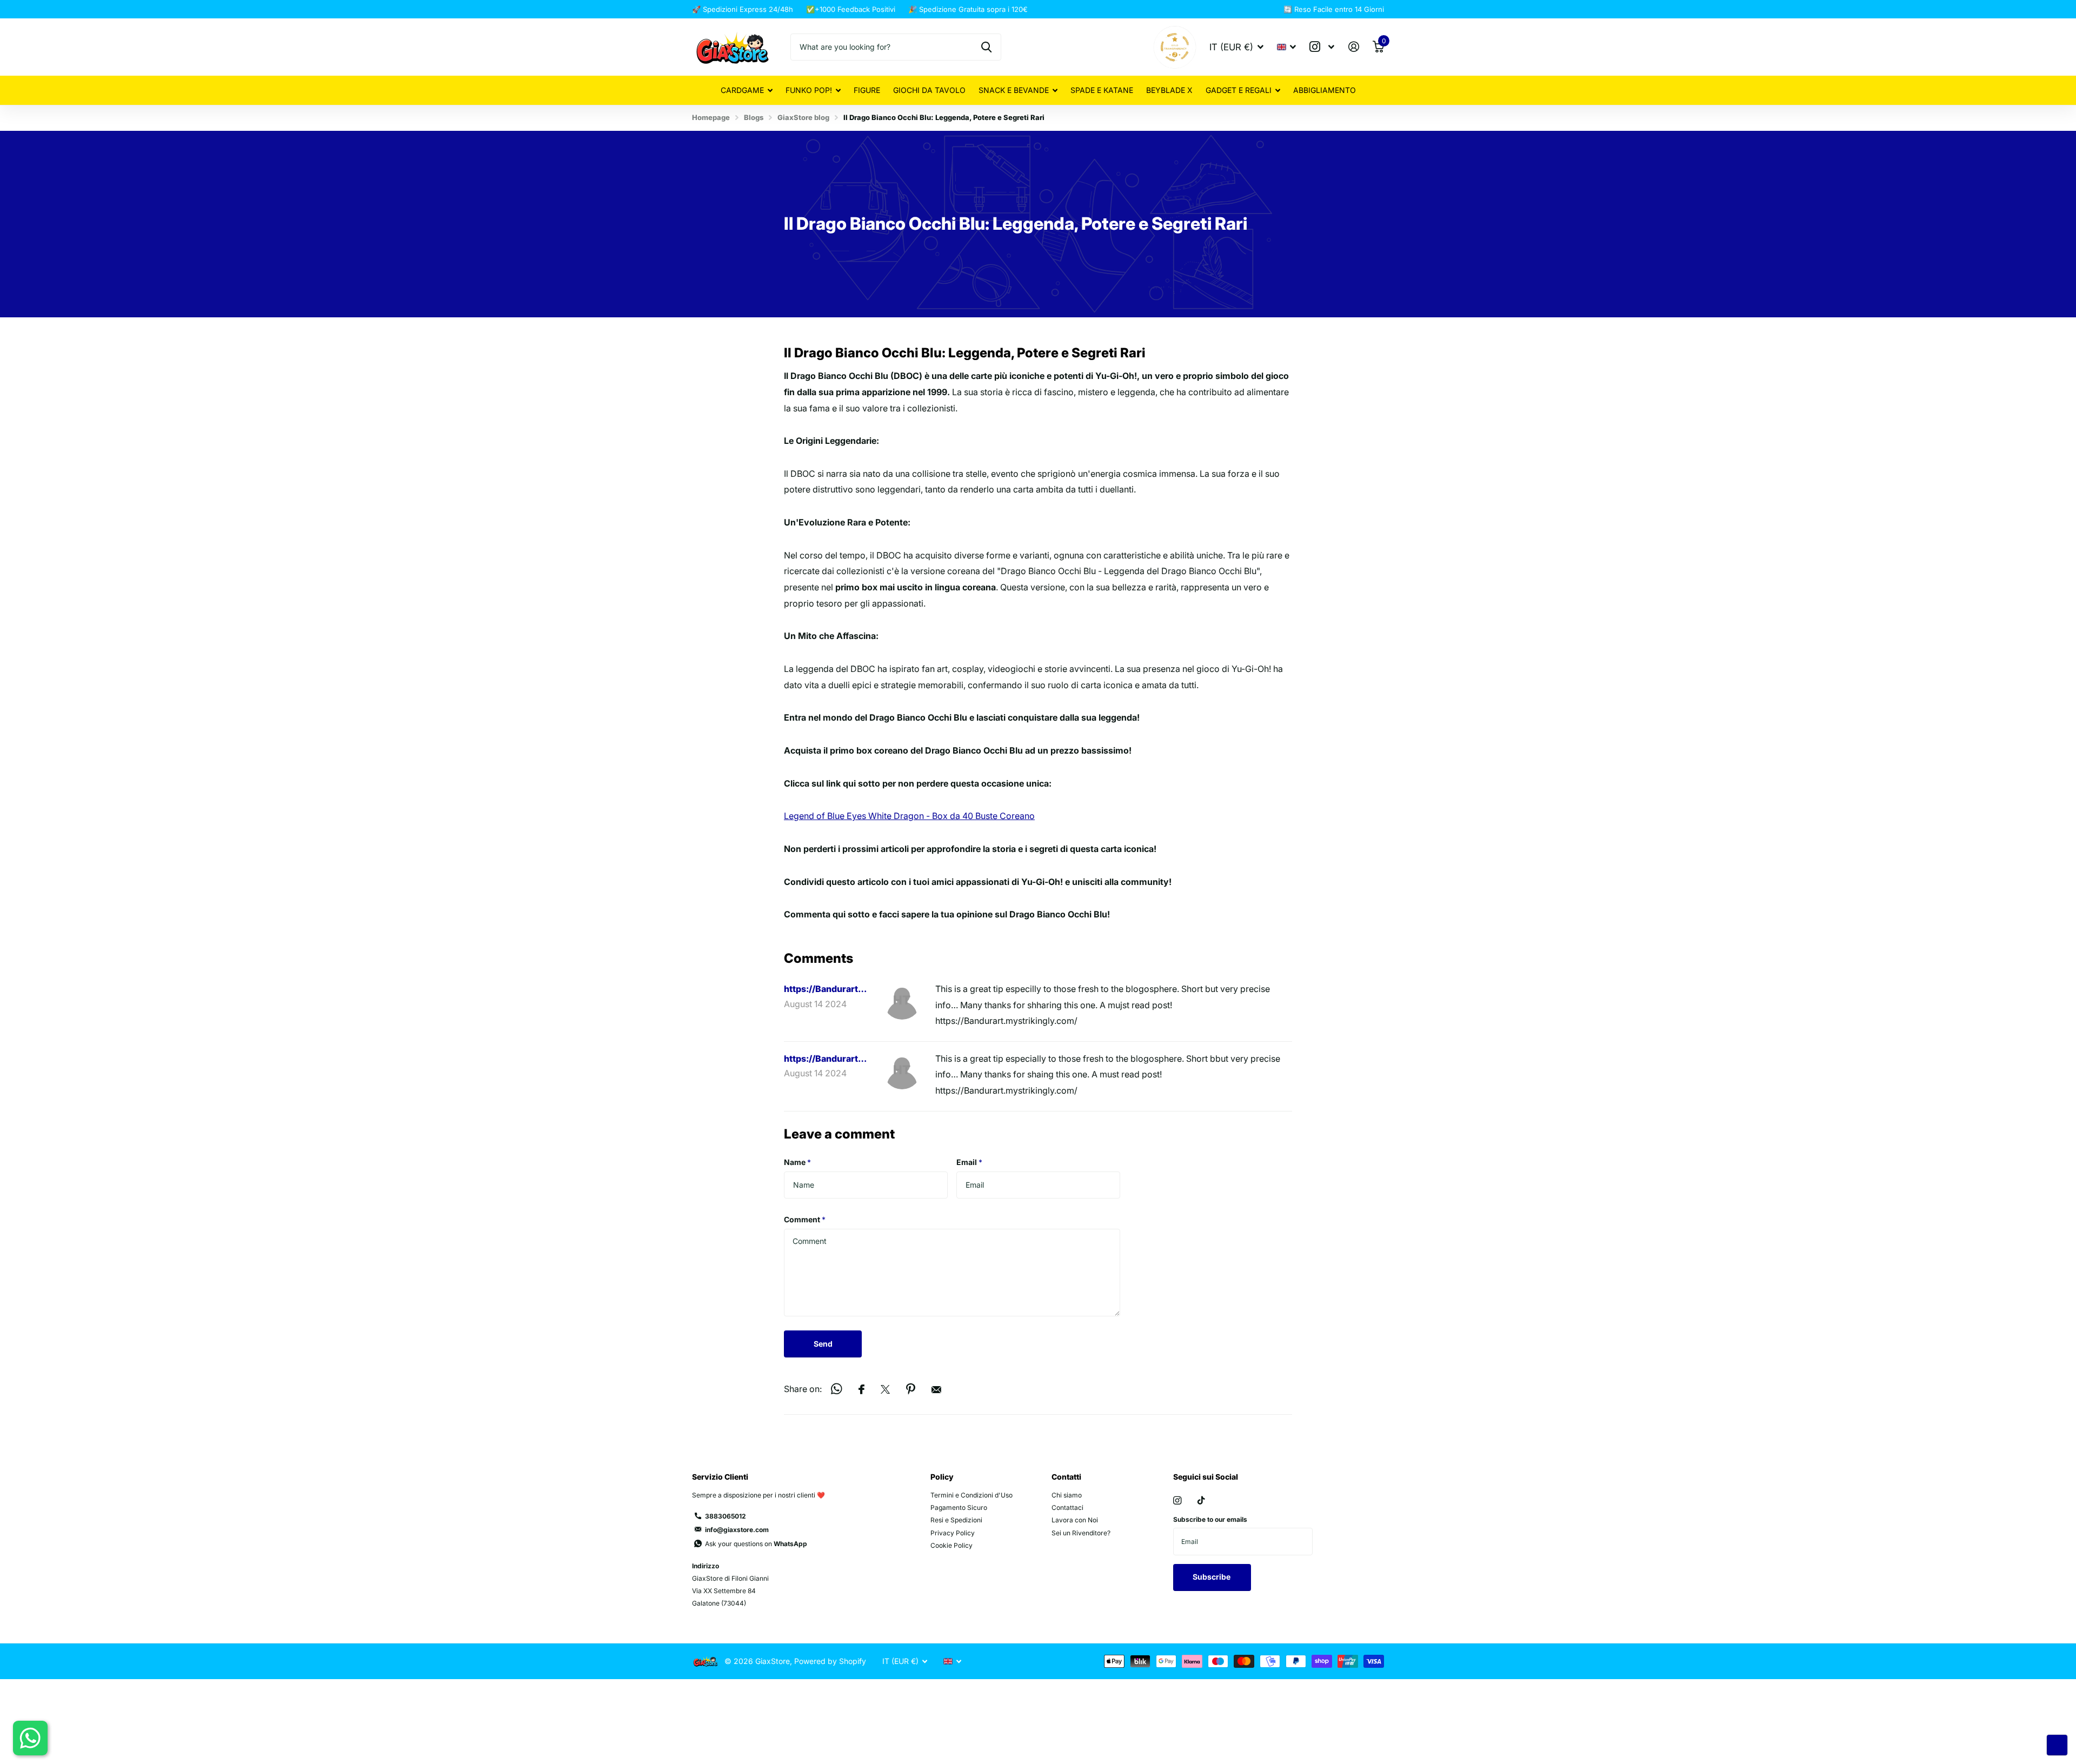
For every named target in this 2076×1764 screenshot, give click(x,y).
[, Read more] (1322, 47)
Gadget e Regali (1239, 90)
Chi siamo (1067, 1495)
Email (969, 1162)
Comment (805, 1219)
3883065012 (726, 1516)
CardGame (742, 90)
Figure (867, 90)
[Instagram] (1177, 1500)
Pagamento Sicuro (959, 1507)
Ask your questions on (756, 1544)
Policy (942, 1477)
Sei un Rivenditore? (1081, 1533)
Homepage (711, 117)
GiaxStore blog (803, 117)
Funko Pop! (809, 90)
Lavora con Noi (1075, 1520)
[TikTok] (1201, 1500)
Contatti (1066, 1477)
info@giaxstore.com (737, 1530)
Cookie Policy (951, 1545)
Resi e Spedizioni (956, 1520)
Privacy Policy (953, 1533)
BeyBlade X (1169, 90)
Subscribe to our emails (1210, 1519)
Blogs (754, 117)
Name (797, 1162)
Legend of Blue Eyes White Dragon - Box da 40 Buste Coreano (909, 816)
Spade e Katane (1102, 90)
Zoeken (986, 47)
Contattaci (1067, 1507)
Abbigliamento (1325, 90)
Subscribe (1212, 1577)
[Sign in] (1353, 47)
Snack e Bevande (1014, 90)
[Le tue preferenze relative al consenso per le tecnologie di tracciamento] (2057, 1745)
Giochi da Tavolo (929, 90)
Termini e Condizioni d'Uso (972, 1495)
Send (823, 1344)
